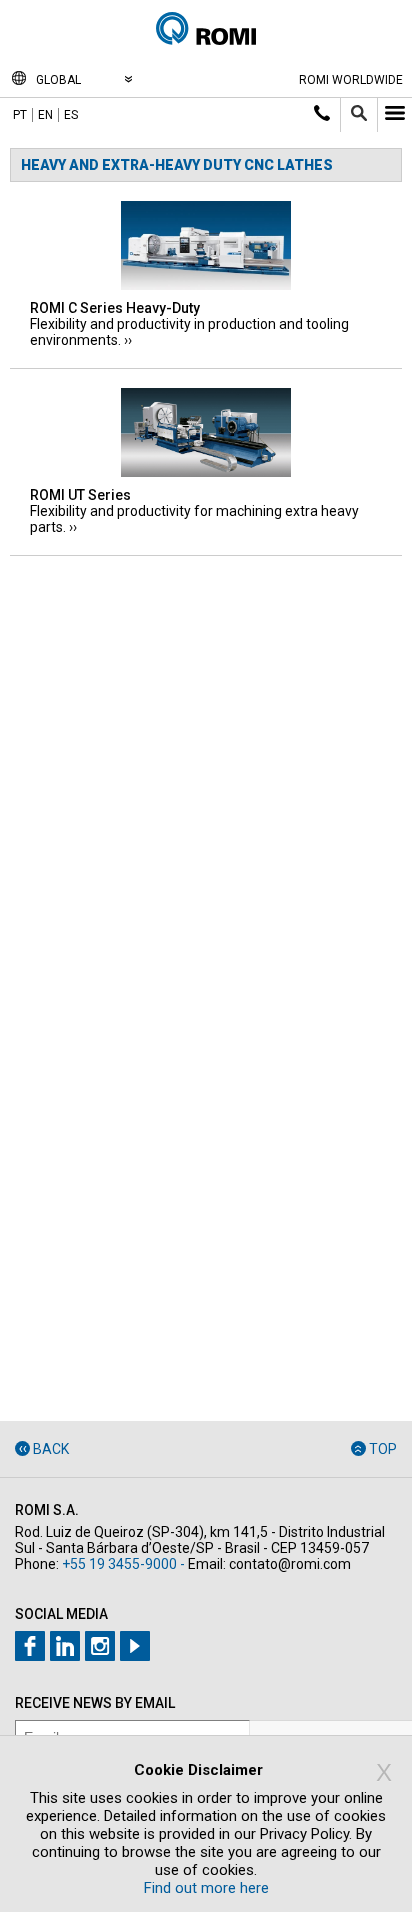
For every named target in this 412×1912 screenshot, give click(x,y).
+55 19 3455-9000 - (123, 1564)
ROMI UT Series (80, 495)
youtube (135, 1646)
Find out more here (206, 1888)
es (71, 115)
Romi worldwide (351, 80)
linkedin (65, 1646)
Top (383, 1449)
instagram (100, 1646)
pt (20, 115)
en (45, 115)
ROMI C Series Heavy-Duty (115, 308)
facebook (30, 1646)
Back (51, 1449)
